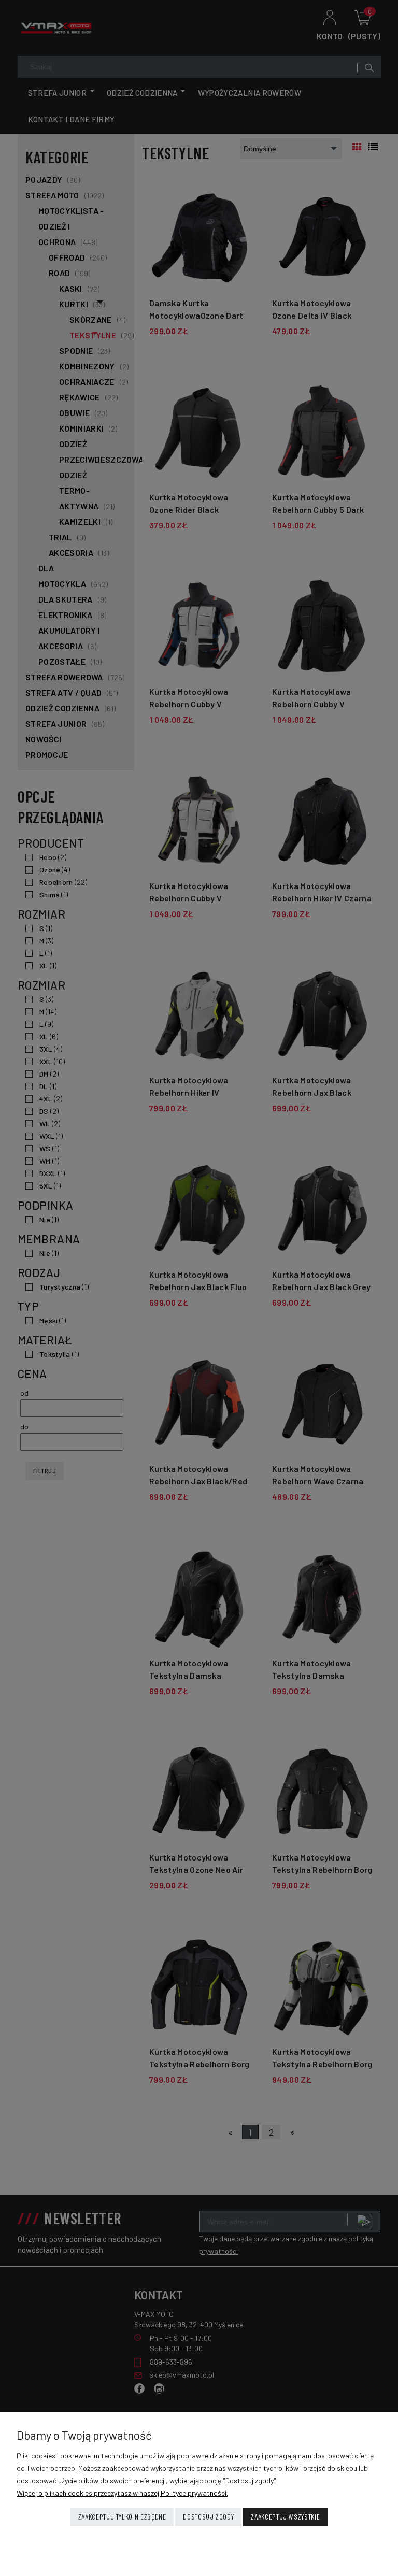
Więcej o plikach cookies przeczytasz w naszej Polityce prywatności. (122, 2493)
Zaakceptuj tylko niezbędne (122, 2517)
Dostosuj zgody (208, 2517)
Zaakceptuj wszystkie (285, 2517)
